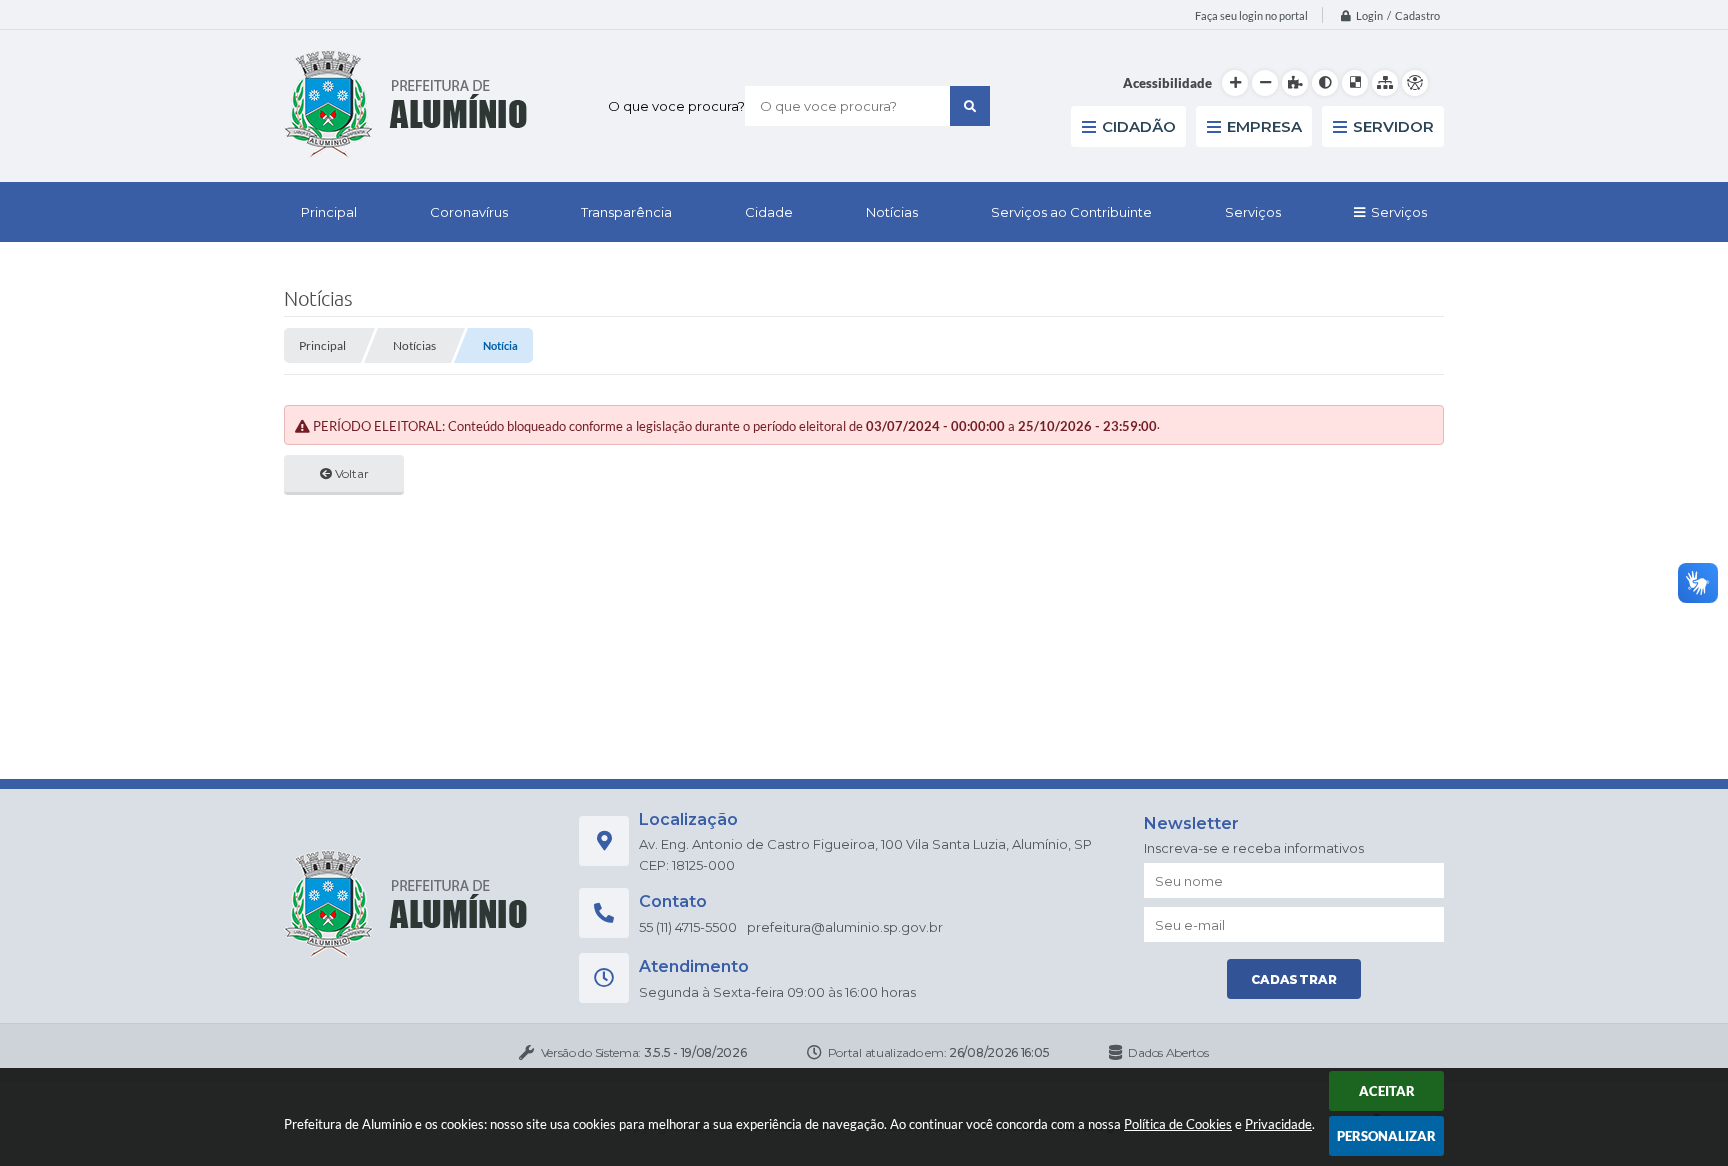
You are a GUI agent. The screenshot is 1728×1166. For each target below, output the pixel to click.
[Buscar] (970, 106)
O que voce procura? (676, 106)
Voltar (350, 473)
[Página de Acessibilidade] (1415, 83)
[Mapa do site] (1385, 83)
